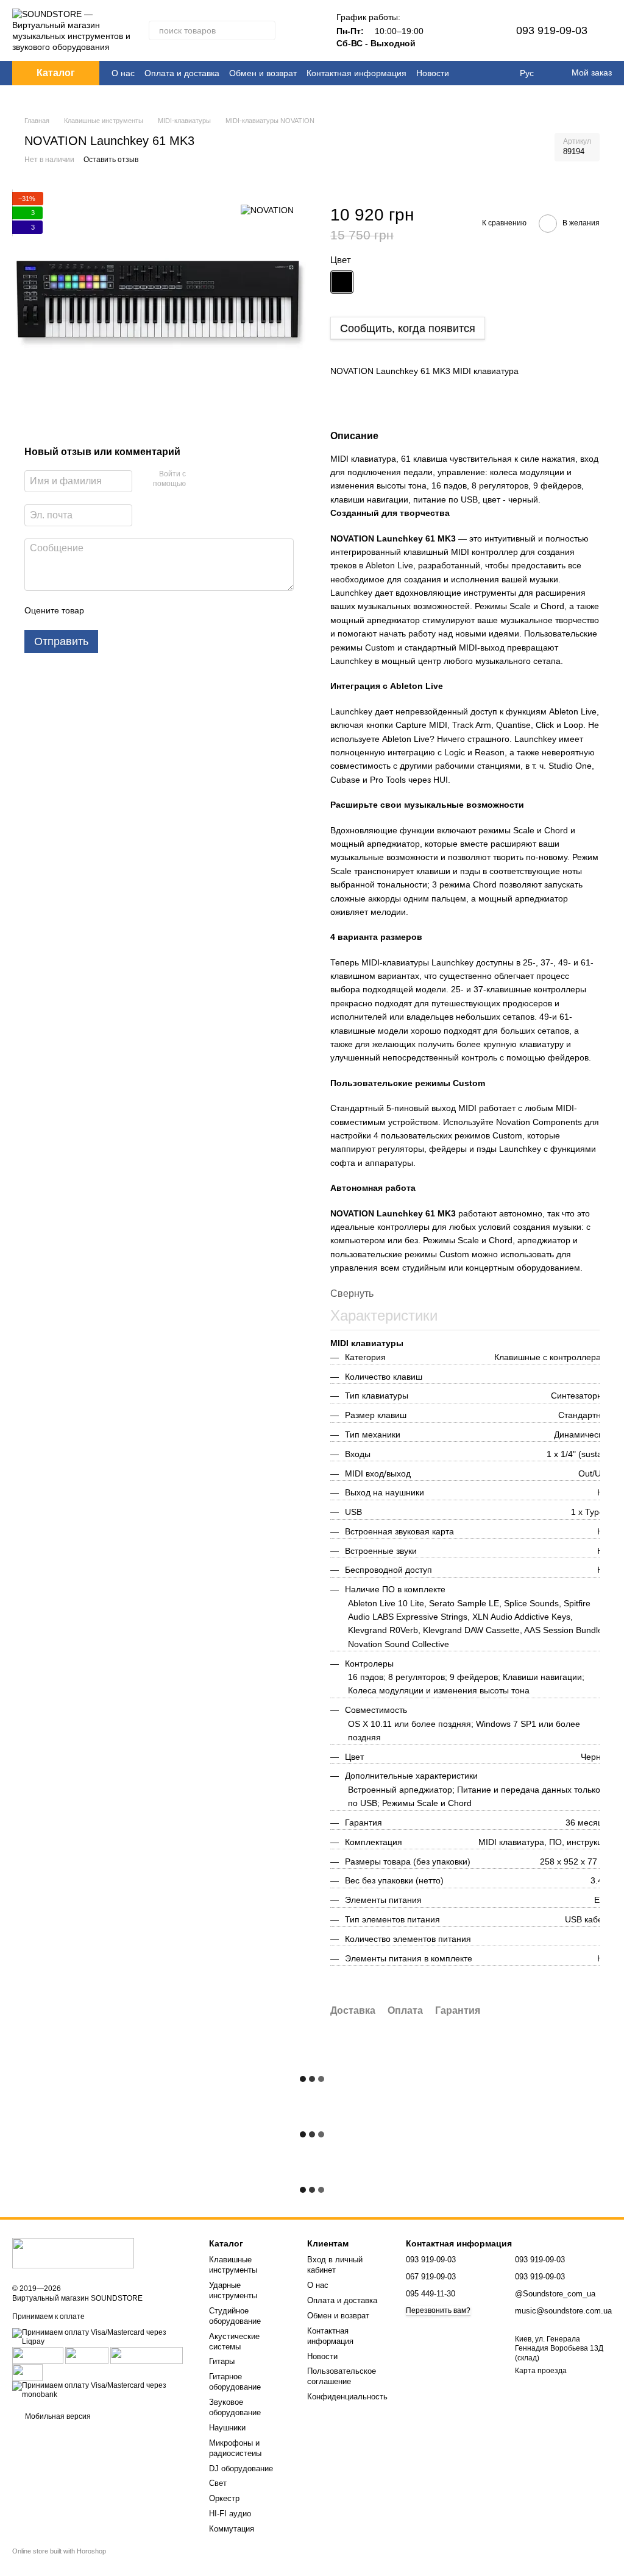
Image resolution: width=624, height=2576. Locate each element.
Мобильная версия (57, 2416)
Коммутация (232, 2529)
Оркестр (224, 2498)
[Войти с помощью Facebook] (199, 480)
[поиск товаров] (266, 30)
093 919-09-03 (552, 30)
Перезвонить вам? (438, 2310)
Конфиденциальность (347, 2397)
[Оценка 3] (143, 610)
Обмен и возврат (263, 73)
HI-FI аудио (230, 2514)
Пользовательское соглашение (342, 2376)
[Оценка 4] (163, 610)
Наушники (227, 2428)
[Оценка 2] (124, 610)
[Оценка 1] (104, 610)
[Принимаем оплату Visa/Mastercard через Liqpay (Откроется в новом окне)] (101, 2337)
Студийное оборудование (235, 2316)
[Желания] (477, 30)
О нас (123, 73)
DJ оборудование (241, 2468)
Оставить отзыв (111, 160)
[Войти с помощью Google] (219, 480)
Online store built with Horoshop (59, 2551)
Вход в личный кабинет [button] (335, 2265)
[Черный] (342, 282)
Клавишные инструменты (233, 2265)
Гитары (222, 2361)
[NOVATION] (267, 210)
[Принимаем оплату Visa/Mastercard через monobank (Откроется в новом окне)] (101, 2390)
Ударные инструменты (233, 2290)
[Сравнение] (445, 30)
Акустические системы (234, 2341)
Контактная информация (356, 73)
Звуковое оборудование (235, 2407)
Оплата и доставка (182, 73)
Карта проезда (541, 2371)
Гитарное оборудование (235, 2382)
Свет (218, 2483)
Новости (433, 73)
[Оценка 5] (182, 610)
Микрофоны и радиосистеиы (235, 2448)
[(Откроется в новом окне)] (147, 2355)
